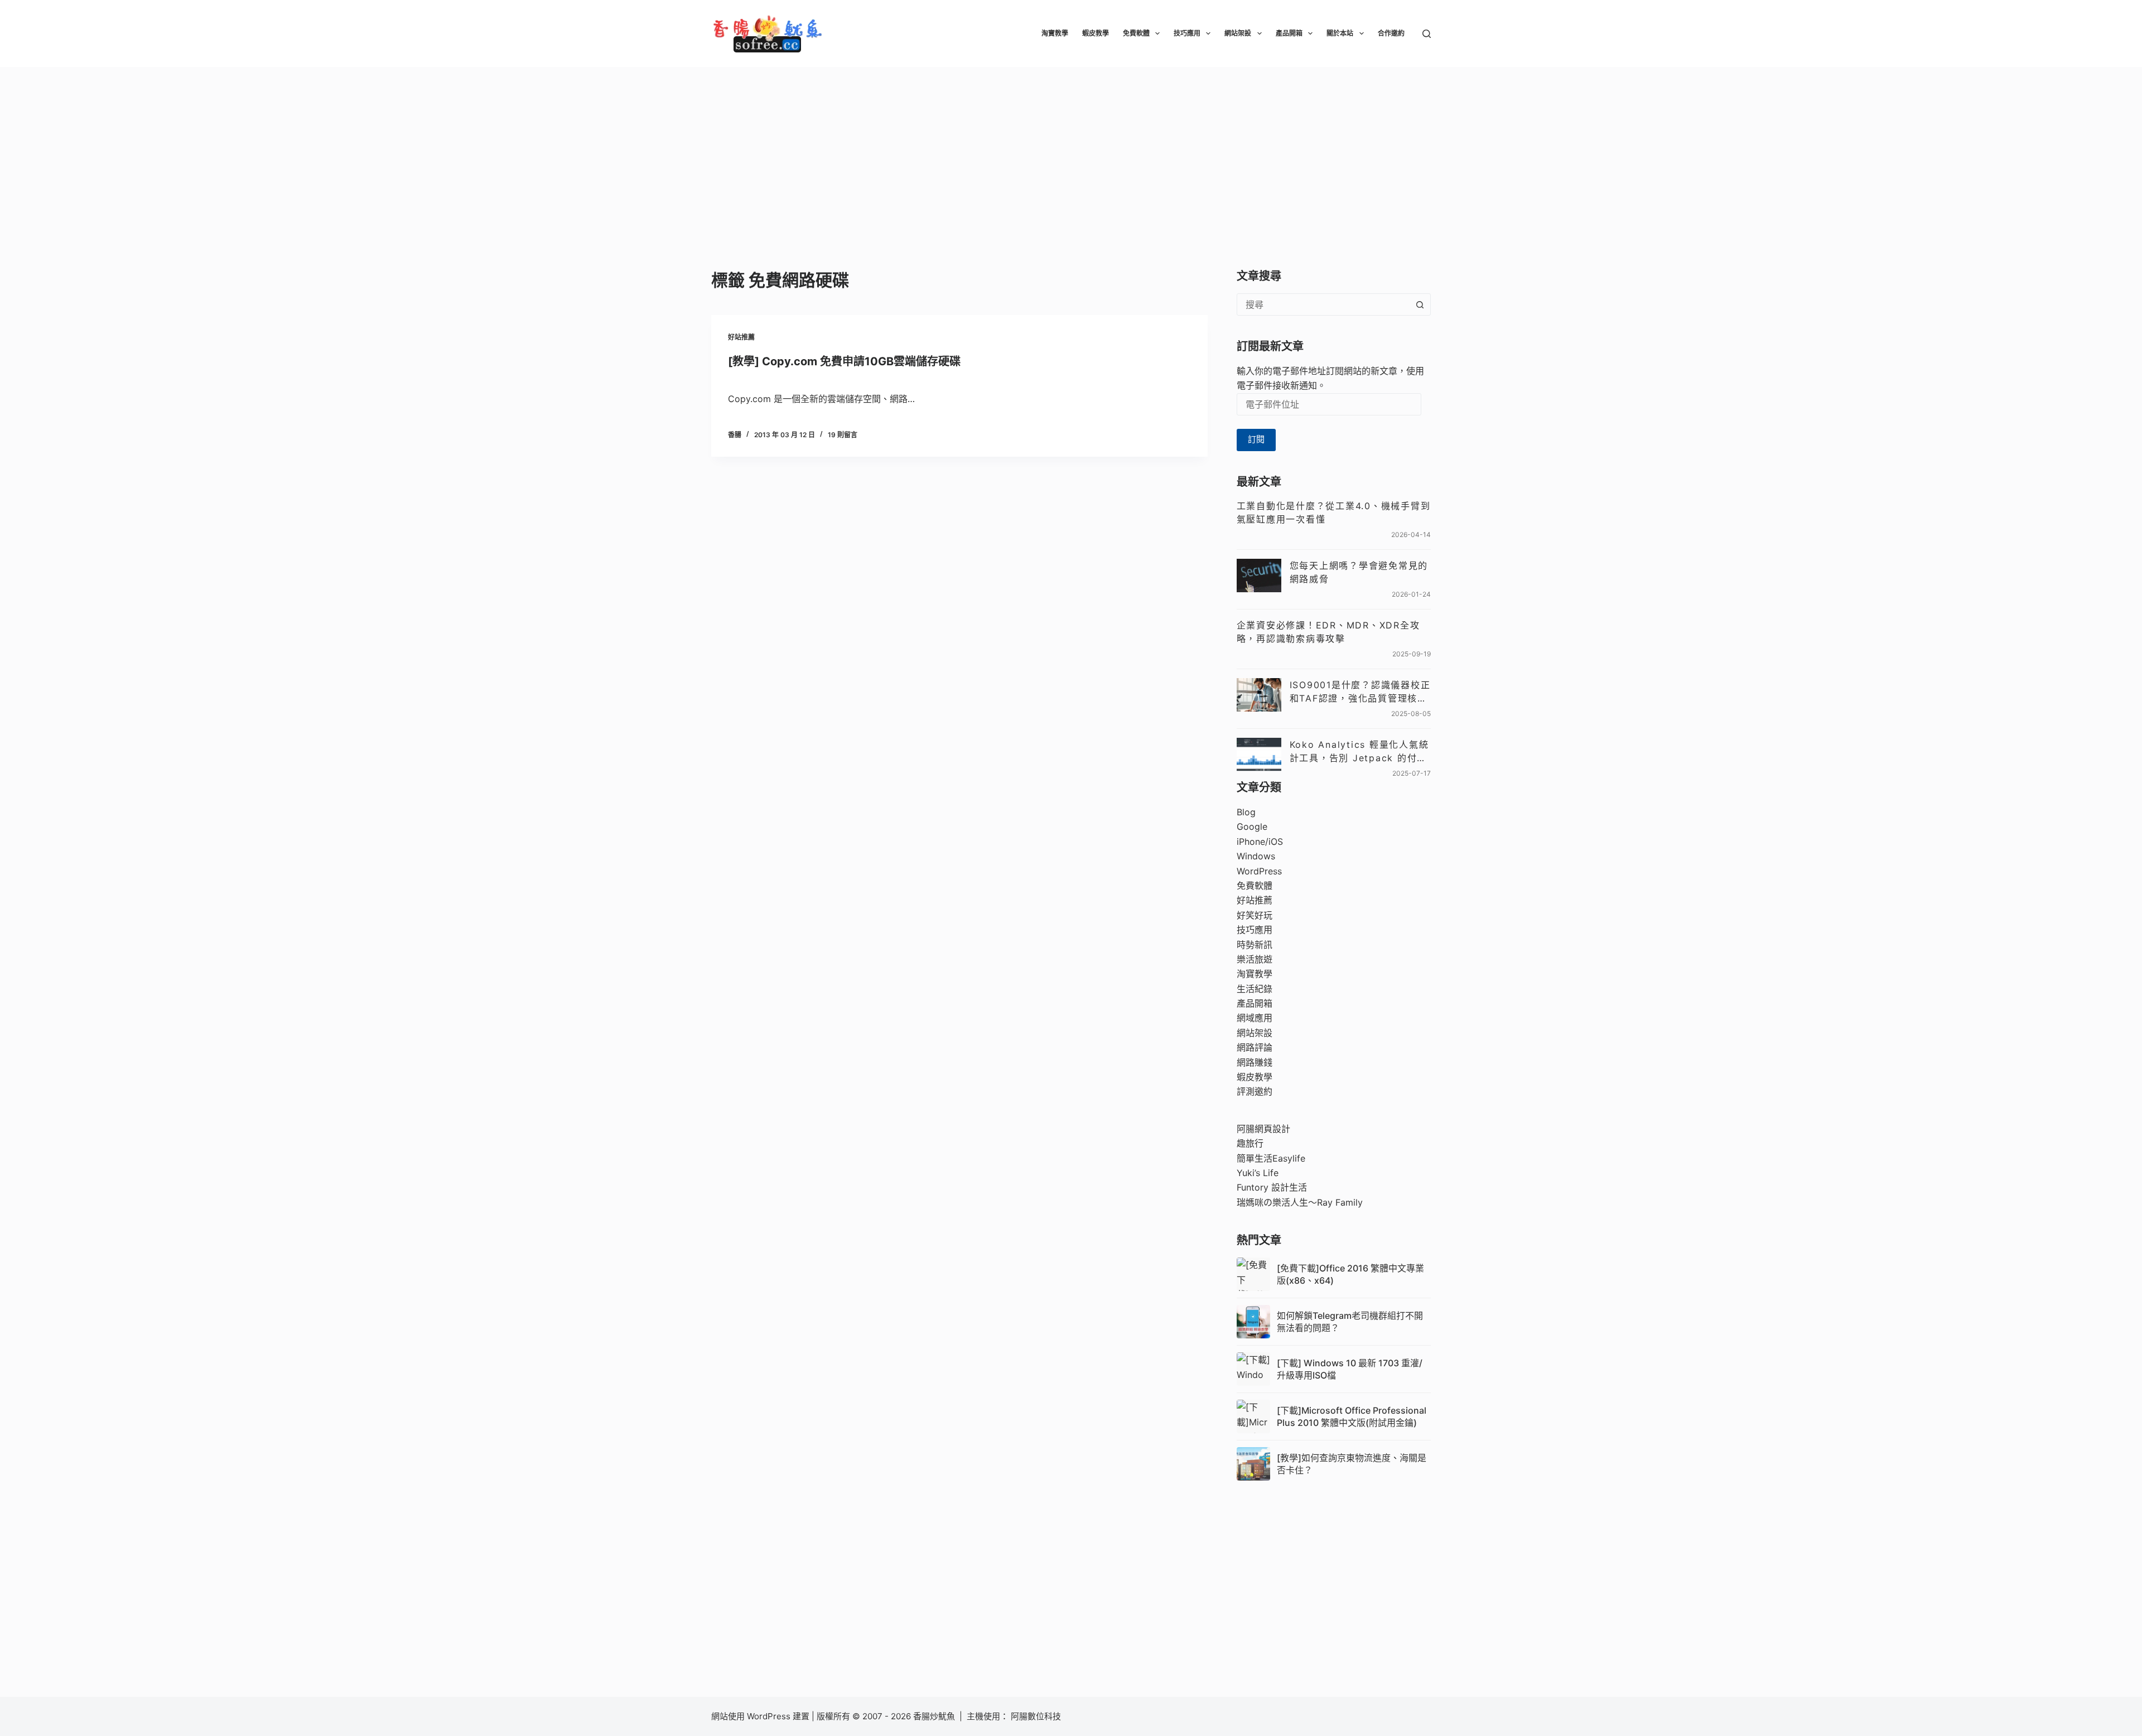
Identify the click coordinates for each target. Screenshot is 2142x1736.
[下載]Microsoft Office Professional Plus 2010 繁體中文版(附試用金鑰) (1352, 1416)
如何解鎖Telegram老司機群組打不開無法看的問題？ (1350, 1322)
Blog (1246, 812)
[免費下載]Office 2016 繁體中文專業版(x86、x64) (1350, 1274)
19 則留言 (843, 435)
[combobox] (1323, 304)
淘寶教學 (1055, 33)
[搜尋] (1427, 34)
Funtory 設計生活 (1272, 1187)
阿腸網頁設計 (1263, 1129)
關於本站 (1340, 33)
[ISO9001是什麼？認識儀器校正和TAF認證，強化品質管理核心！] (1259, 695)
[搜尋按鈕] (1420, 304)
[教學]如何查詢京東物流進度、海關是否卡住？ (1352, 1464)
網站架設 (1238, 33)
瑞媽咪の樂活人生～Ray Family (1300, 1202)
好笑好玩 (1255, 915)
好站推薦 (741, 337)
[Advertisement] (1071, 151)
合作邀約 (1391, 33)
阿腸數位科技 (1037, 1716)
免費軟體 (1136, 33)
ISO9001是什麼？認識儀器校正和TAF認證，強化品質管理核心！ (1360, 692)
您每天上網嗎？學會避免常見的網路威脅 (1359, 572)
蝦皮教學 (1096, 33)
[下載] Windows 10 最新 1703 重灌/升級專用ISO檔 (1350, 1369)
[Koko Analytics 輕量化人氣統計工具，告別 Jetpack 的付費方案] (1259, 755)
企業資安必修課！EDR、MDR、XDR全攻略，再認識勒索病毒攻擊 (1328, 632)
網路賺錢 (1255, 1062)
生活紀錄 (1255, 989)
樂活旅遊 (1255, 959)
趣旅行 (1250, 1143)
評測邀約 (1255, 1091)
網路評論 (1255, 1047)
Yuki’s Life (1258, 1173)
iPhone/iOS (1260, 842)
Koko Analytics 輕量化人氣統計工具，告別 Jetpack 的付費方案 (1359, 752)
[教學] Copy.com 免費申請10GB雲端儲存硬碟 (844, 361)
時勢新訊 (1255, 945)
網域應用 (1255, 1018)
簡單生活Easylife (1271, 1158)
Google (1252, 826)
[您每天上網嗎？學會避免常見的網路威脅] (1259, 576)
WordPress (1259, 871)
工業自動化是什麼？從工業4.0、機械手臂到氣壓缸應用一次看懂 (1334, 512)
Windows (1256, 856)
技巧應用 (1187, 33)
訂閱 (1256, 439)
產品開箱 (1289, 33)
